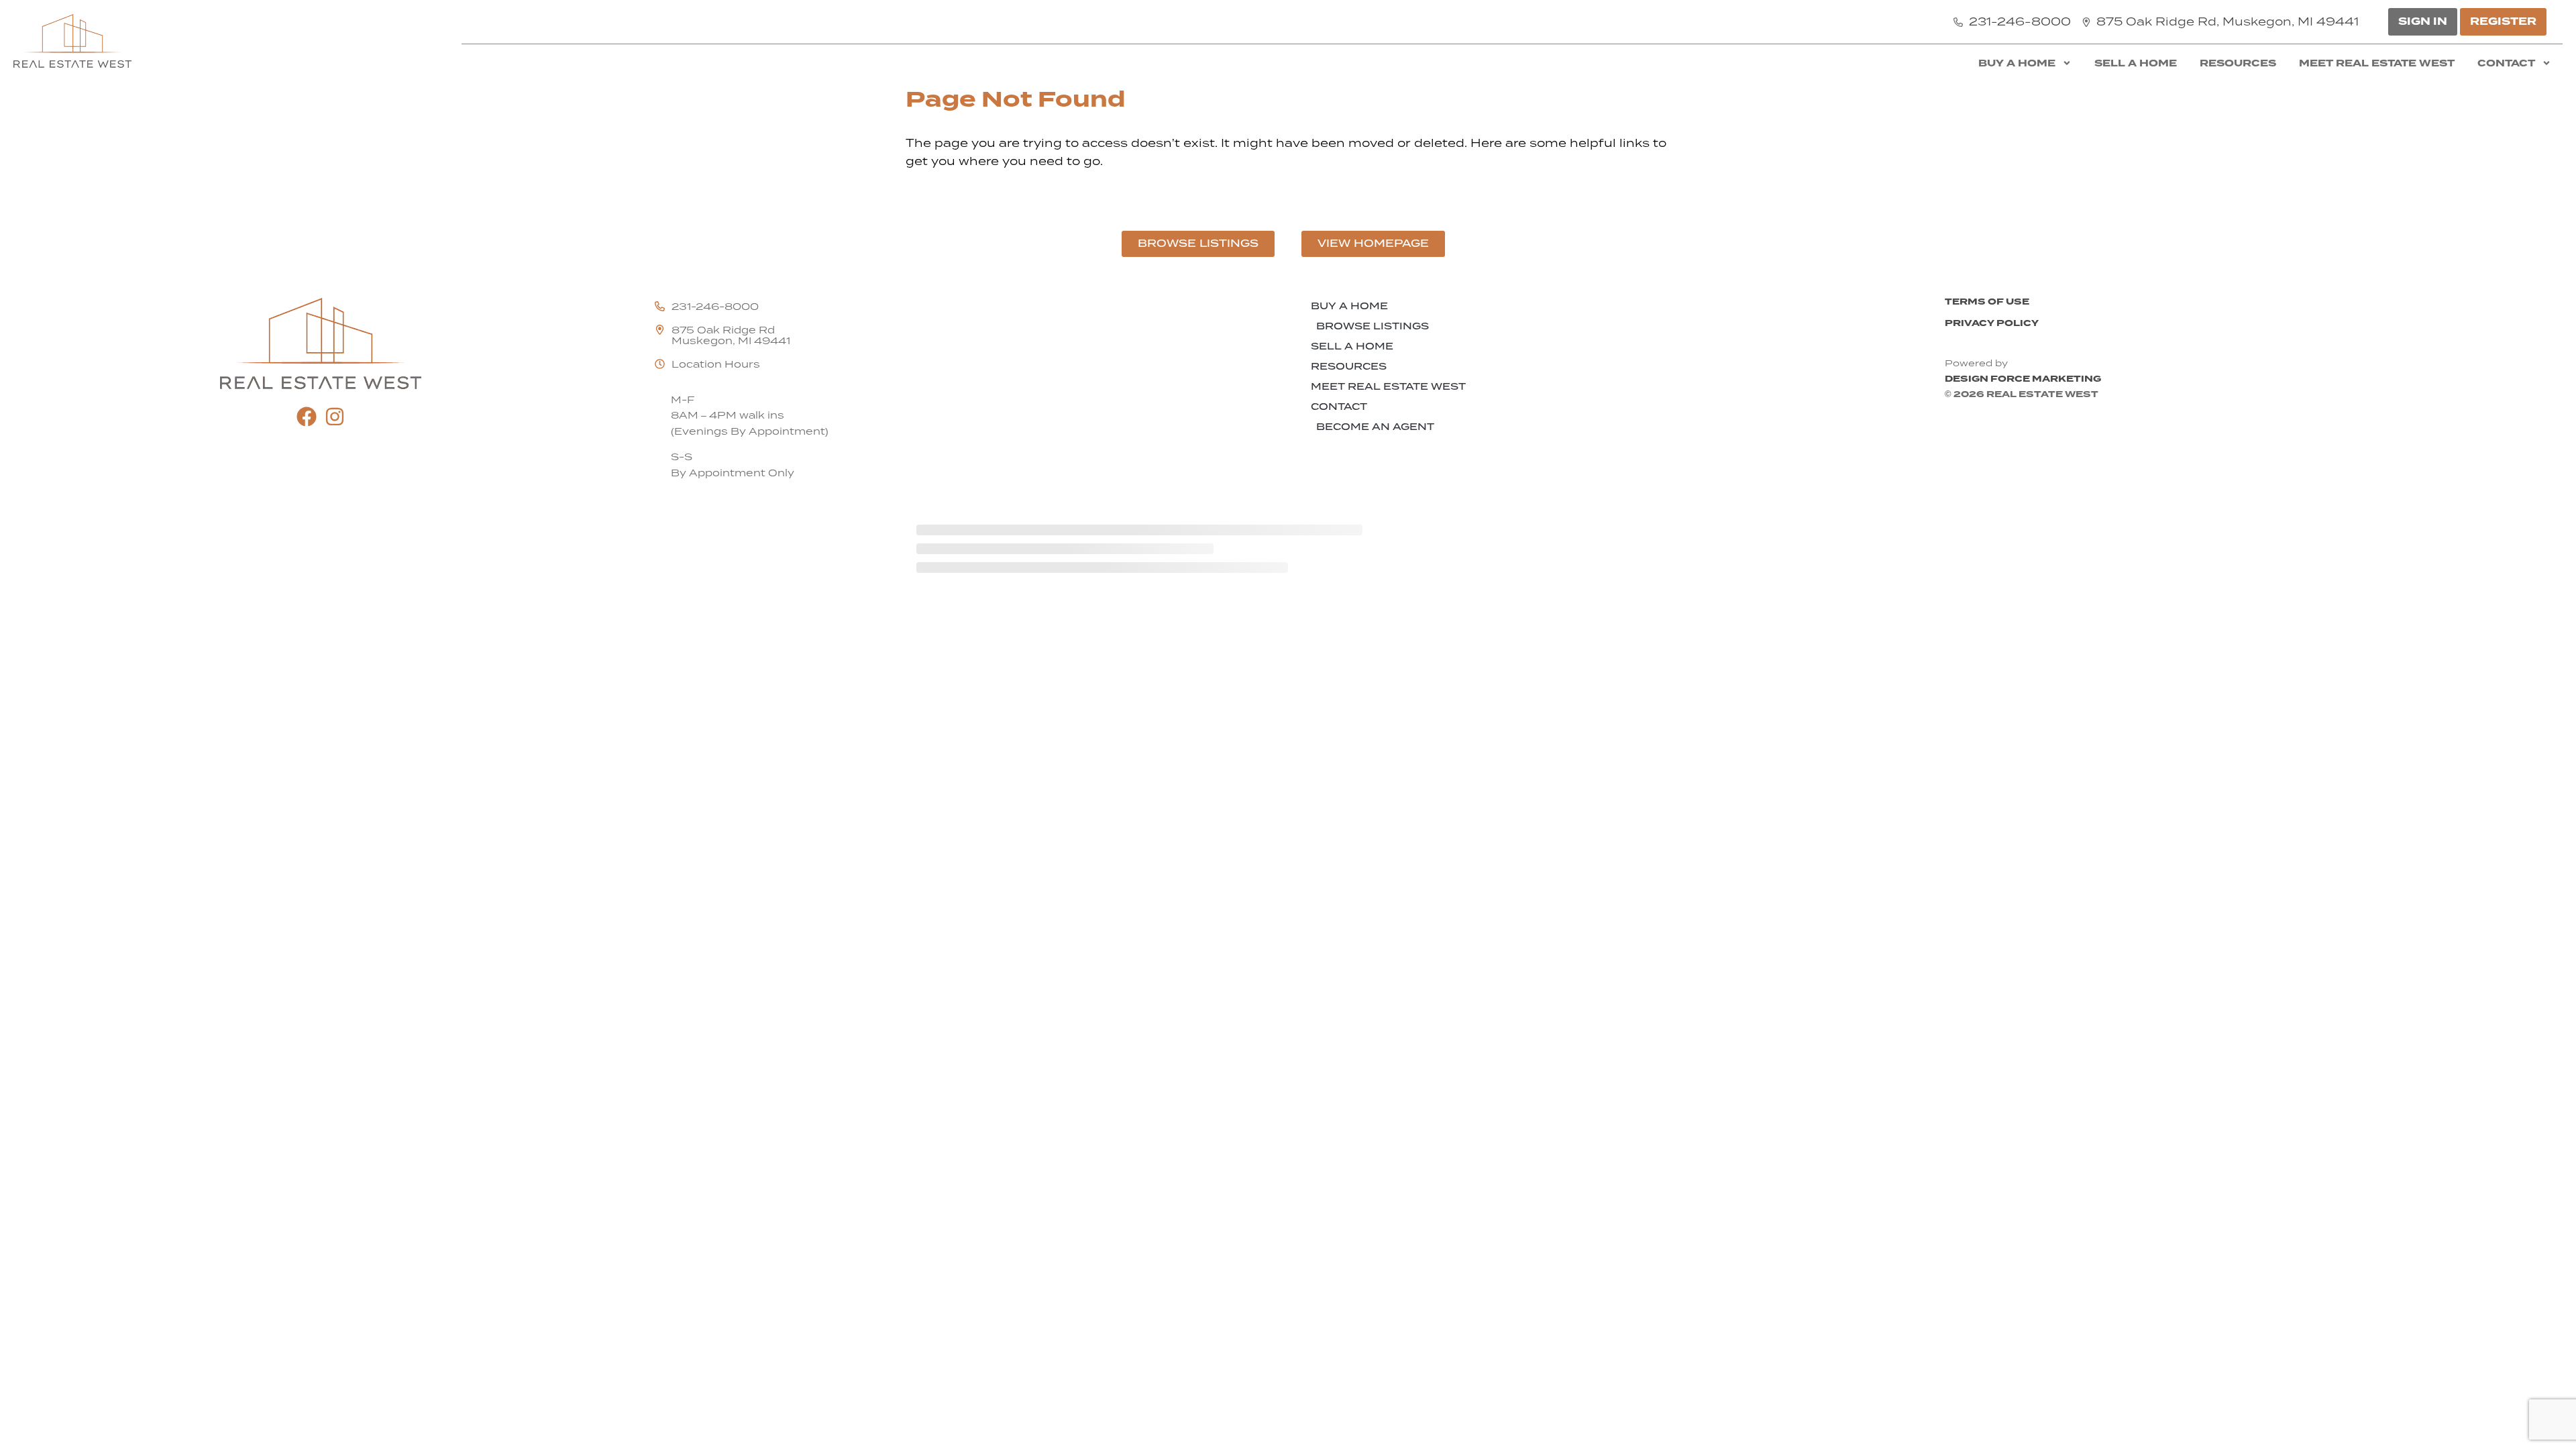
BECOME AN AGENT (1375, 427)
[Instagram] (335, 417)
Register (2503, 21)
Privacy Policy (1992, 323)
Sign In (2423, 21)
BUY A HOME (2017, 63)
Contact (2506, 63)
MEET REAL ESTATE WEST (2377, 63)
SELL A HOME (2136, 63)
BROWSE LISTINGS (1373, 326)
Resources (2238, 63)
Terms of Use (1987, 302)
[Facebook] (307, 417)
